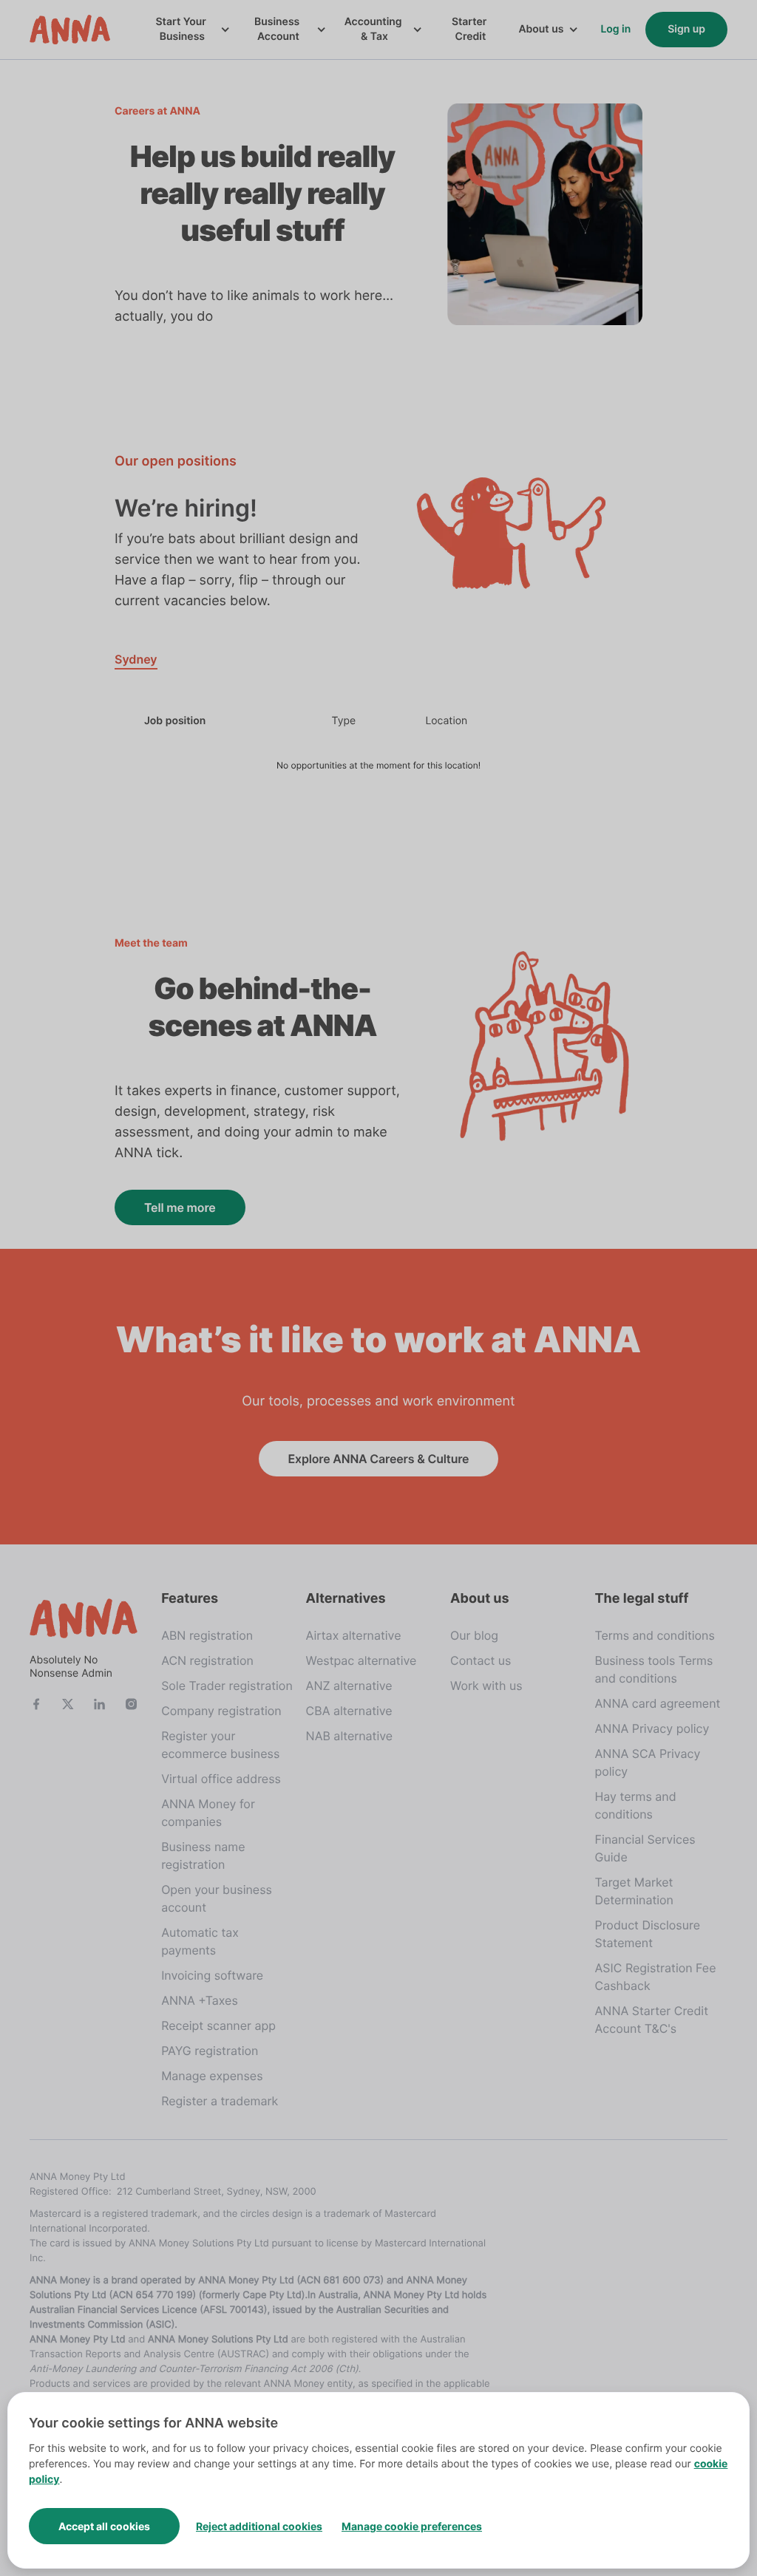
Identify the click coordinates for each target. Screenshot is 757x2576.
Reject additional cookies (259, 2526)
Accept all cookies (104, 2526)
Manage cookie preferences (412, 2526)
